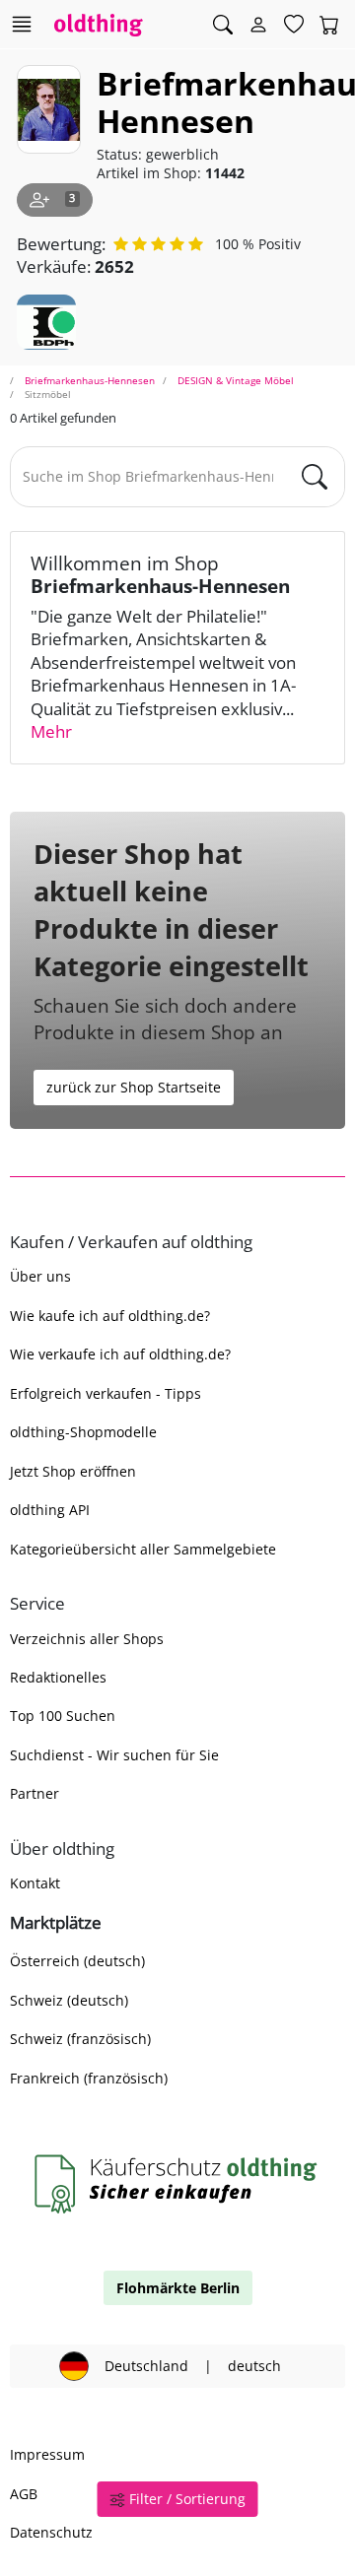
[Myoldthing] (258, 25)
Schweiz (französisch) (80, 2039)
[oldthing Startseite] (99, 24)
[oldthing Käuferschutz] (177, 2183)
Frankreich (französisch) (89, 2078)
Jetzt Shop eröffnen (73, 1471)
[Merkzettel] (294, 25)
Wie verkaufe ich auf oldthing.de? (120, 1354)
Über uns (40, 1276)
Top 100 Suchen (63, 1716)
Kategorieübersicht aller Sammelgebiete (143, 1549)
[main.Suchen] (315, 477)
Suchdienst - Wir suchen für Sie (114, 1755)
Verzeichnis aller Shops (87, 1639)
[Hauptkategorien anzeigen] (21, 24)
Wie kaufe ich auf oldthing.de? (110, 1316)
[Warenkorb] (329, 25)
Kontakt (35, 1883)
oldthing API (50, 1510)
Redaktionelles (58, 1677)
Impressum (47, 2454)
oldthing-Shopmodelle (83, 1432)
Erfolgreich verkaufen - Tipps (106, 1393)
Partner (35, 1793)
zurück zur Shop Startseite (134, 1087)
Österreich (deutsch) (77, 1961)
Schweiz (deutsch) (69, 2000)
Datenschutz (51, 2532)
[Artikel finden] (223, 25)
